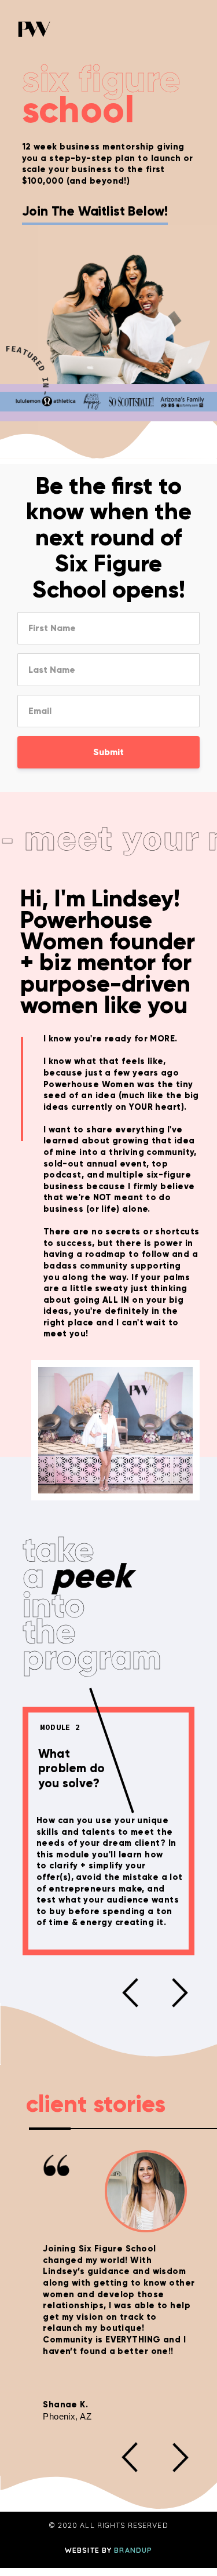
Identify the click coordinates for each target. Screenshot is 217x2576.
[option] (109, 1831)
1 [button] (50, 2129)
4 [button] (193, 2129)
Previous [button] (130, 1992)
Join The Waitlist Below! (95, 212)
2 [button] (98, 2129)
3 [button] (146, 2129)
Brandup (133, 2550)
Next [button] (180, 1992)
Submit (108, 752)
